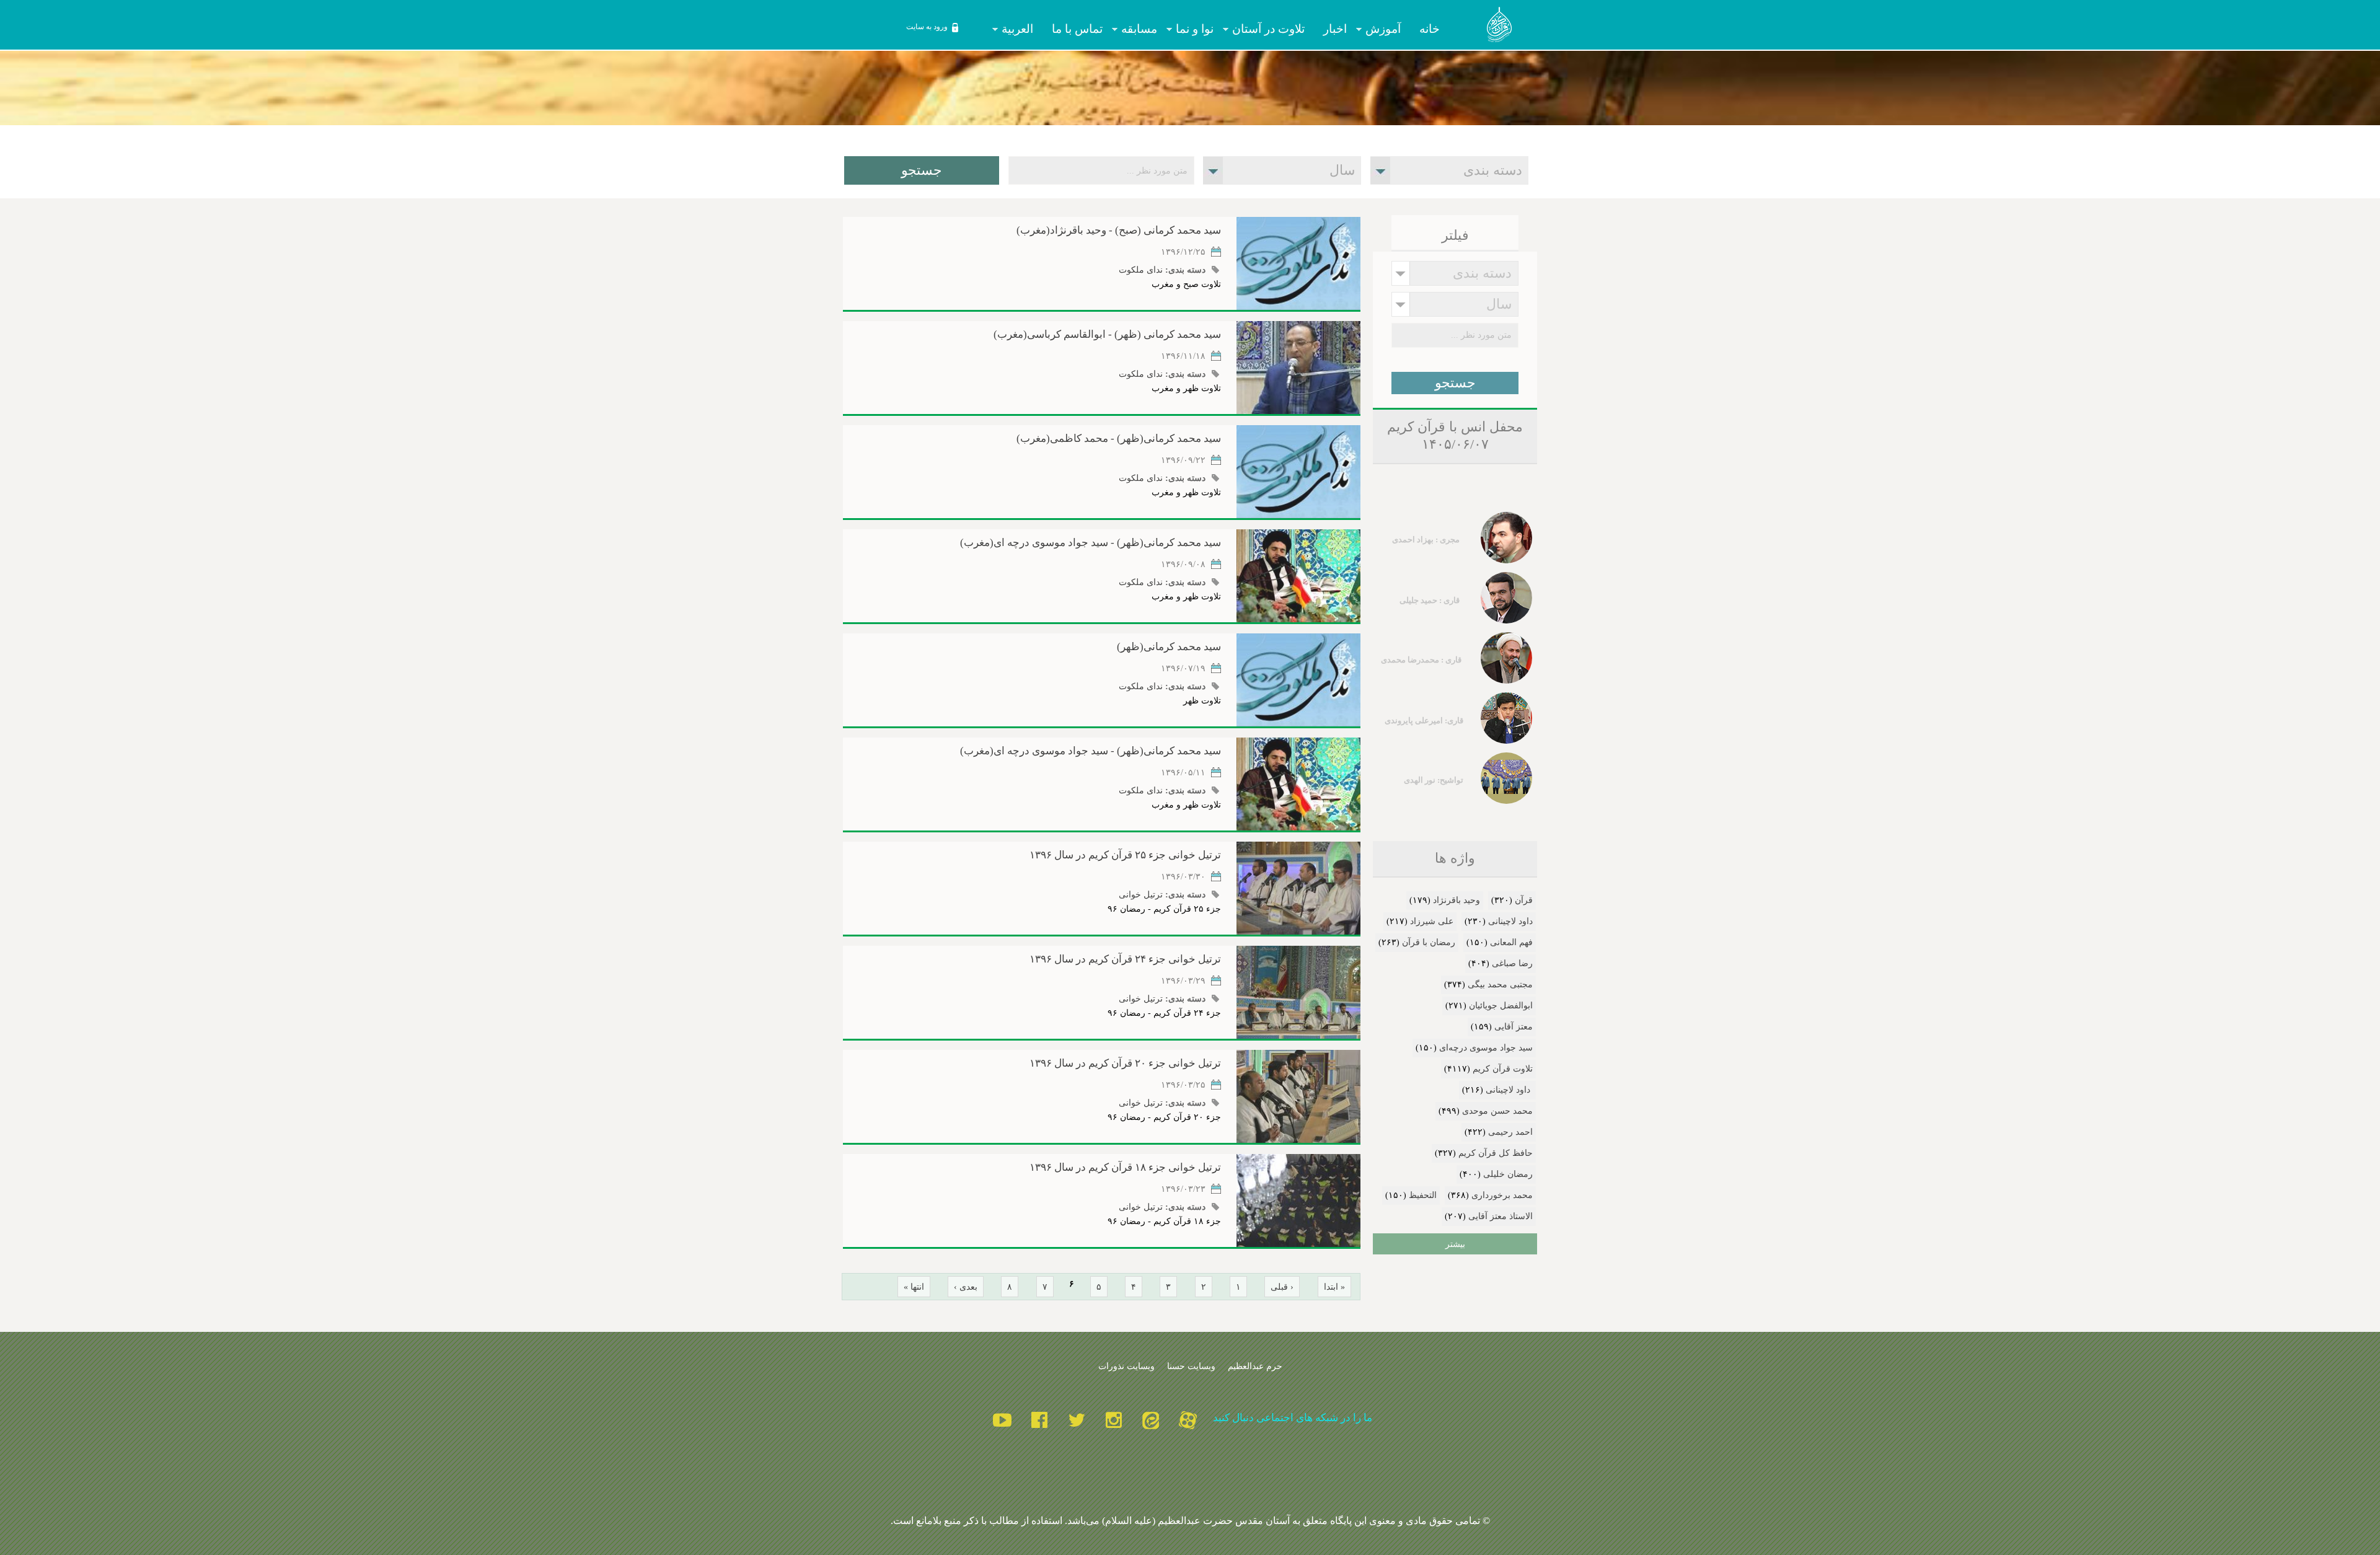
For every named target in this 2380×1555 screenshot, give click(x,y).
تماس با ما (1077, 29)
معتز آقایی (1514, 1027)
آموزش (1388, 29)
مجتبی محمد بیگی (1500, 985)
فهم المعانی (1511, 942)
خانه (1430, 29)
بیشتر (1455, 1244)
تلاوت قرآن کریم (1503, 1069)
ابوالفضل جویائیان (1501, 1006)
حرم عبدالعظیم (1255, 1366)
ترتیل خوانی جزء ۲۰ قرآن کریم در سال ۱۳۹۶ (1125, 1063)
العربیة (1022, 29)
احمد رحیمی (1510, 1132)
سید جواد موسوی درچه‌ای (1486, 1048)
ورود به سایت (927, 27)
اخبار (1335, 29)
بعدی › (966, 1287)
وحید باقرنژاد (1457, 900)
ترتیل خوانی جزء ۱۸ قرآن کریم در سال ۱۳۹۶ (1125, 1167)
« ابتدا (1334, 1287)
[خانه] (1500, 27)
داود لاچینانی (1510, 921)
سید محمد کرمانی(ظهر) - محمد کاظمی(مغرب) (1119, 438)
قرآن (1524, 900)
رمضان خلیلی (1508, 1174)
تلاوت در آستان (1273, 29)
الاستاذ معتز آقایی (1501, 1216)
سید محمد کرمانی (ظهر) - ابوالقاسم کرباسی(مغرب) (1107, 334)
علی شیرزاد (1432, 921)
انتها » (914, 1287)
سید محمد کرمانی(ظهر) (1169, 647)
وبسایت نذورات (1126, 1366)
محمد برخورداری (1502, 1195)
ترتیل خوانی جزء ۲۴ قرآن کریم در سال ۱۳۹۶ (1125, 959)
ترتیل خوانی (1141, 894)
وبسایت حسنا (1191, 1366)
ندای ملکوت (1141, 270)
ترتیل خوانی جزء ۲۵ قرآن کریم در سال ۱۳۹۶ (1125, 855)
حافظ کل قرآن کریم (1496, 1153)
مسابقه (1144, 29)
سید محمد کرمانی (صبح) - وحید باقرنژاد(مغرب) (1119, 230)
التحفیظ (1423, 1195)
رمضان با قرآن (1429, 942)
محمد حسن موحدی (1497, 1111)
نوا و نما (1199, 29)
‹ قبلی (1282, 1287)
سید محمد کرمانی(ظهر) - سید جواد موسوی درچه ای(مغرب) (1091, 543)
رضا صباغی (1512, 963)
